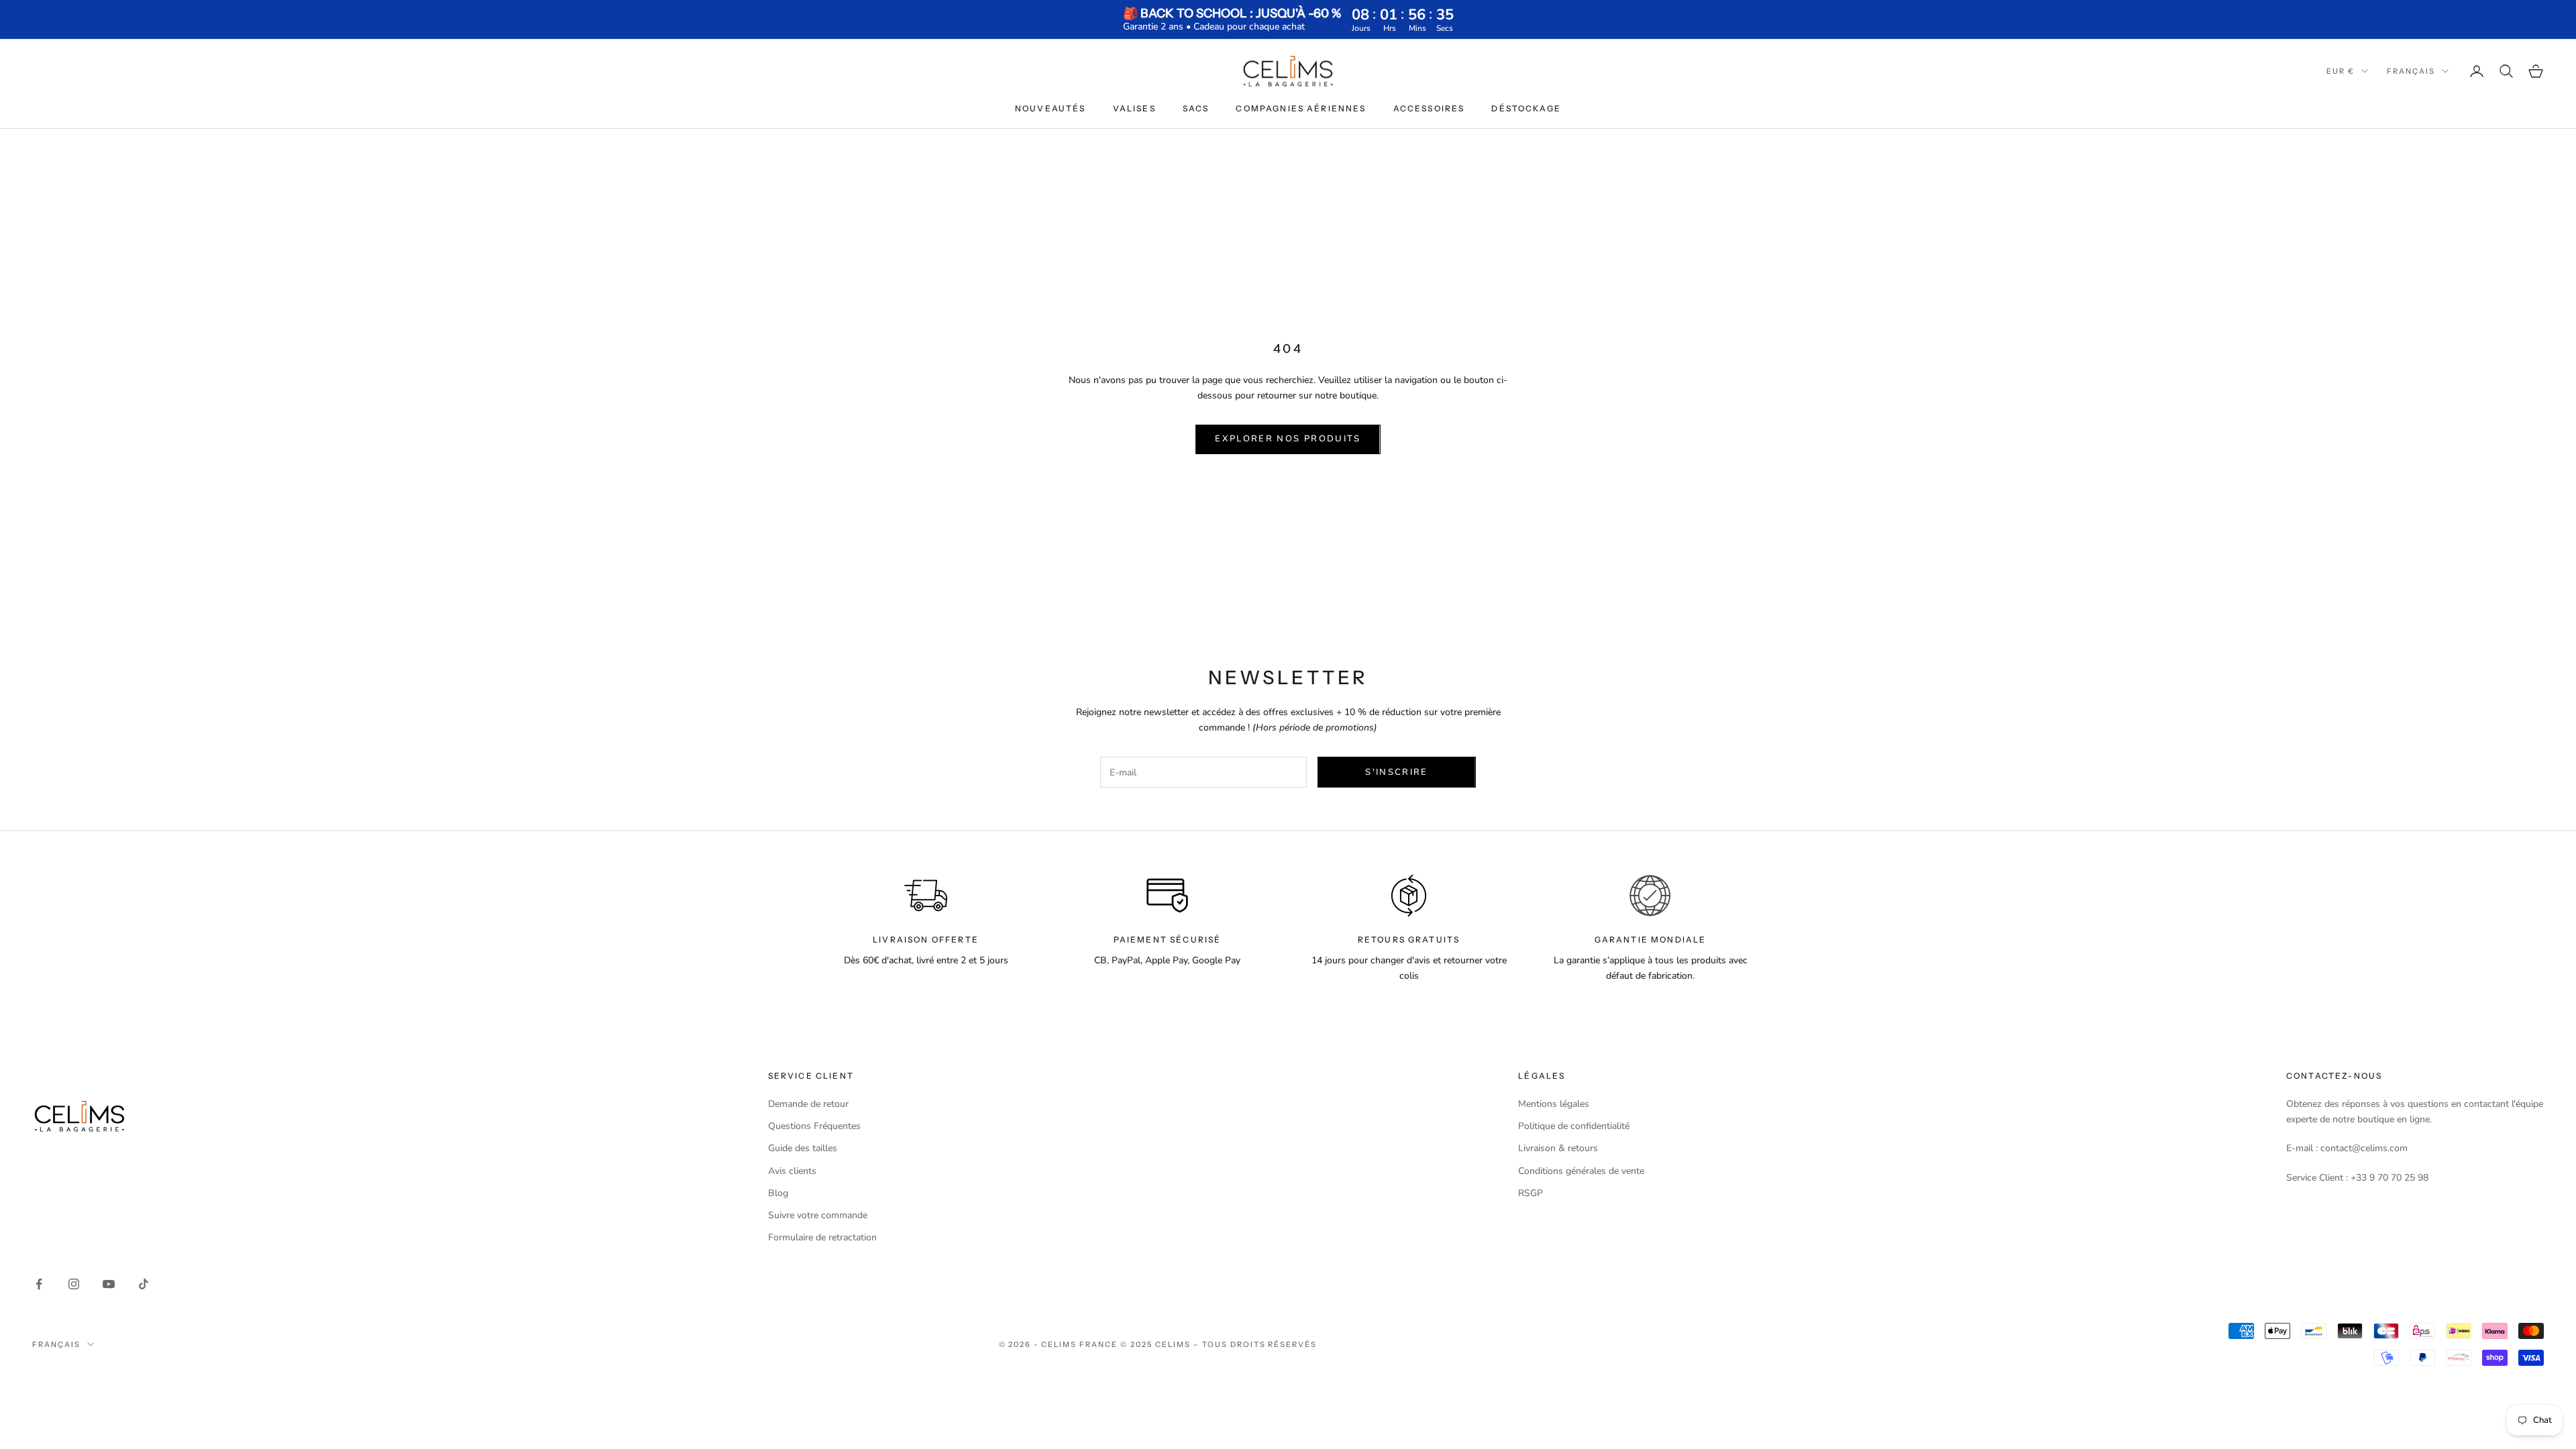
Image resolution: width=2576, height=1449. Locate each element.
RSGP (1531, 1193)
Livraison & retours (1558, 1148)
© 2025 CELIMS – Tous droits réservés (1219, 1344)
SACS (1196, 108)
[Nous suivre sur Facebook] (39, 1284)
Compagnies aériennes (1301, 108)
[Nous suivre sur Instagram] (74, 1284)
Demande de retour (808, 1104)
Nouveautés (1051, 108)
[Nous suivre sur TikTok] (144, 1284)
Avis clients (792, 1171)
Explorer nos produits (1288, 439)
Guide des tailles (803, 1148)
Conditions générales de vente (1581, 1171)
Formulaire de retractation (822, 1237)
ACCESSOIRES (1429, 108)
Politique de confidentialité (1574, 1126)
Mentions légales (1554, 1104)
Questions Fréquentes (814, 1126)
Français (2411, 71)
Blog (778, 1193)
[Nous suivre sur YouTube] (109, 1284)
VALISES (1134, 108)
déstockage (1526, 108)
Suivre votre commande (818, 1215)
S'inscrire (1396, 772)
